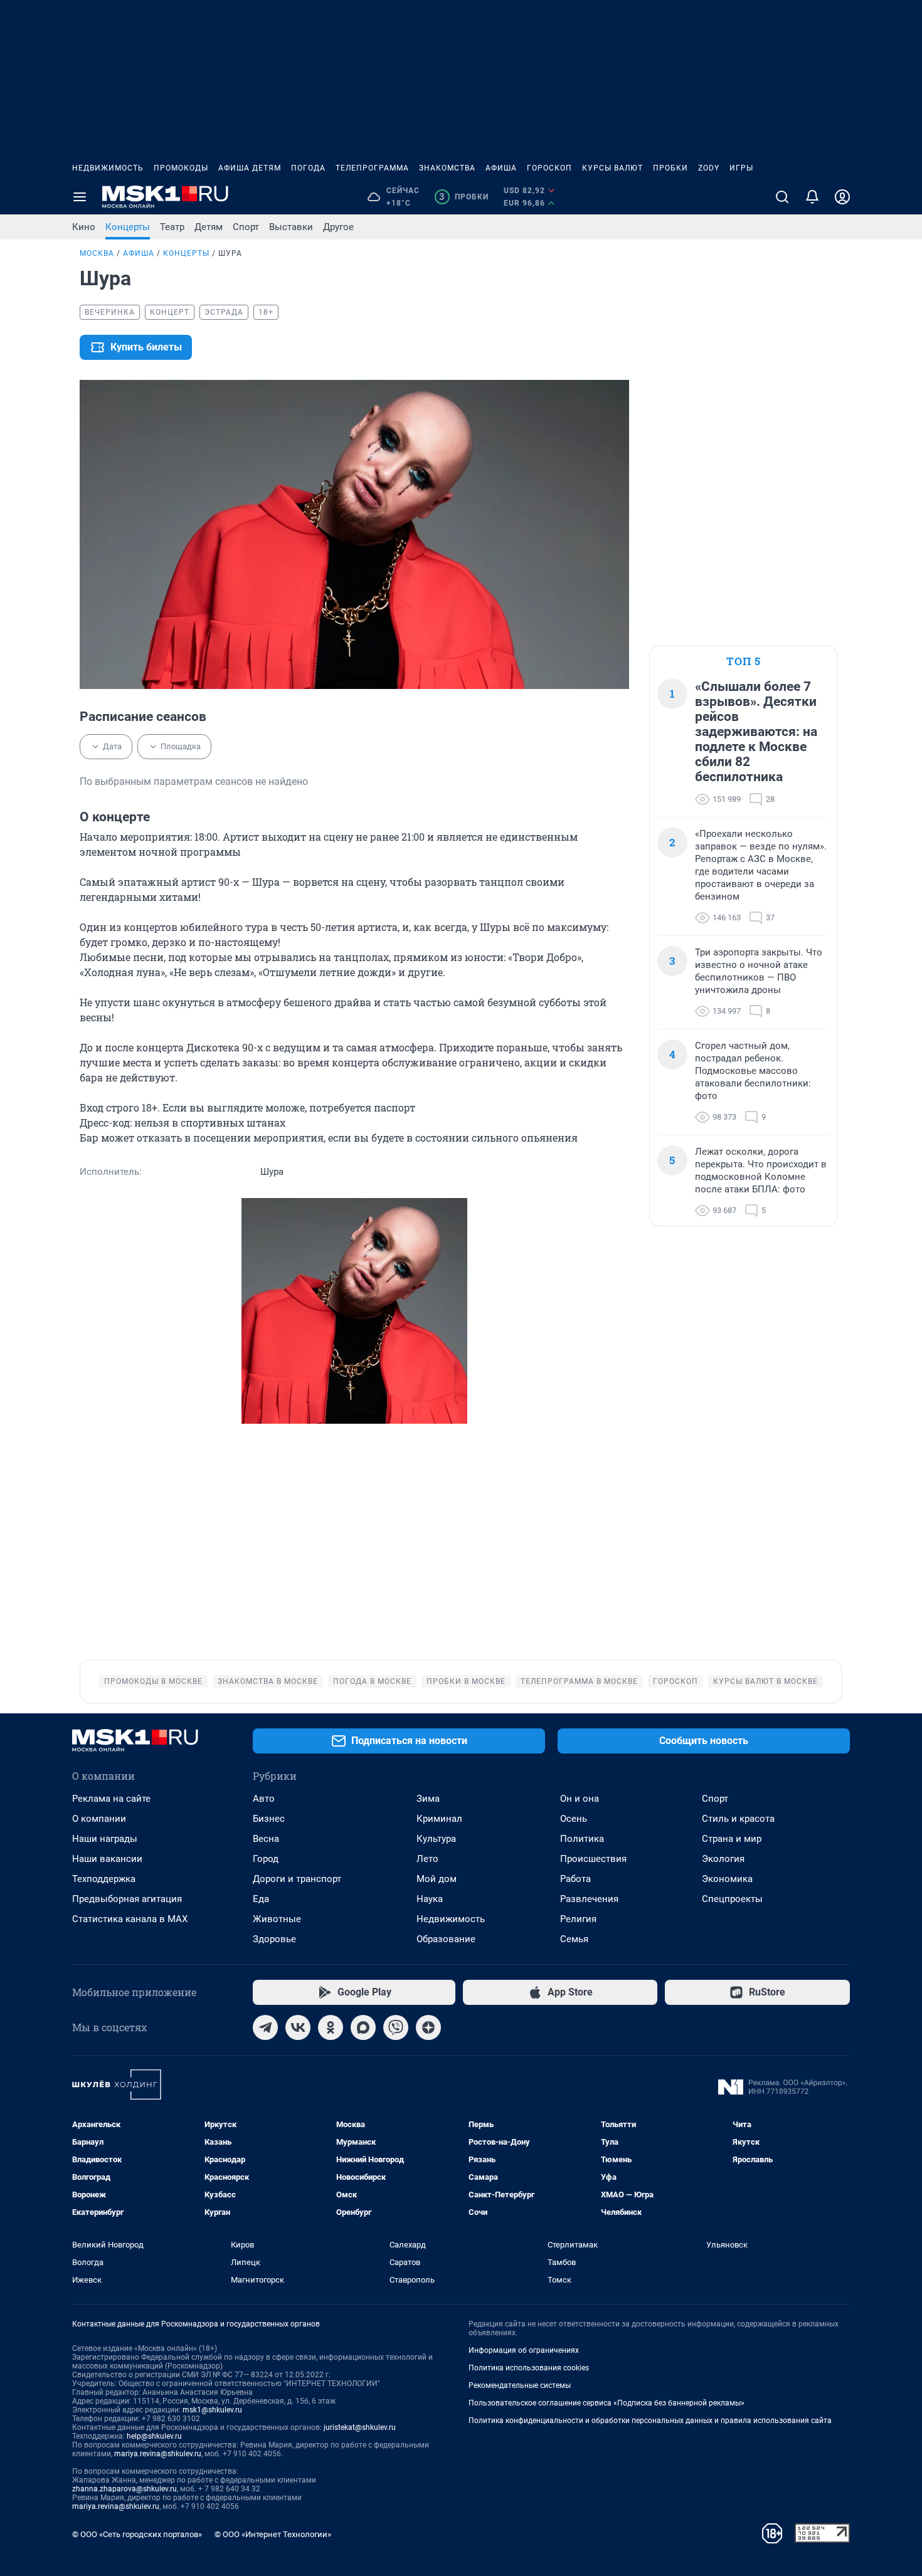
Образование (446, 1939)
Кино (84, 227)
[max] (363, 2027)
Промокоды (181, 168)
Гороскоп (549, 168)
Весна (266, 1839)
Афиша (501, 168)
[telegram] (265, 2027)
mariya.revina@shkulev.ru (158, 2454)
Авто (264, 1799)
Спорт (246, 227)
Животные (277, 1919)
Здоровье (274, 1939)
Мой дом (437, 1879)
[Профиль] (842, 197)
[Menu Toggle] (80, 197)
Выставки (291, 227)
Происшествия (593, 1859)
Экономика (727, 1879)
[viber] (396, 2027)
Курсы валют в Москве (766, 1681)
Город (266, 1859)
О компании (99, 1819)
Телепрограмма (372, 168)
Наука (430, 1899)
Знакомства (447, 168)
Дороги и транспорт (297, 1879)
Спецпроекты (732, 1899)
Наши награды (105, 1839)
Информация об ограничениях (524, 2350)
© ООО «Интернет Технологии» (273, 2534)
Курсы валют (612, 168)
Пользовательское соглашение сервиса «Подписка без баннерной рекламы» (607, 2403)
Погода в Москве (372, 1681)
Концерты (128, 227)
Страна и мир (732, 1839)
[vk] (298, 2027)
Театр (172, 227)
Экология (723, 1859)
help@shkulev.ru (154, 2436)
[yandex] (428, 2027)
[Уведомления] (812, 197)
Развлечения (589, 1899)
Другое (338, 227)
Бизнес (269, 1819)
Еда (261, 1899)
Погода (308, 168)
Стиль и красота (738, 1819)
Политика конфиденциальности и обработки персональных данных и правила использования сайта (650, 2421)
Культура (436, 1839)
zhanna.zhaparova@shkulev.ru (125, 2489)
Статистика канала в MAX (130, 1919)
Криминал (439, 1819)
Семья (574, 1939)
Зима (428, 1799)
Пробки (670, 168)
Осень (574, 1819)
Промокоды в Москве (153, 1681)
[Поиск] (782, 197)
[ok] (331, 2027)
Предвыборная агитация (127, 1899)
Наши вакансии (107, 1859)
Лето (427, 1859)
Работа (575, 1879)
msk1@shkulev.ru (212, 2410)
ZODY (709, 168)
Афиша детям (250, 168)
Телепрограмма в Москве (579, 1681)
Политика (582, 1839)
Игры (741, 168)
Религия (578, 1919)
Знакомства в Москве (268, 1681)
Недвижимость (108, 168)
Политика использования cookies (529, 2368)
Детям (209, 227)
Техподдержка (104, 1879)
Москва (97, 253)
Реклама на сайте (111, 1799)
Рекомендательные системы (520, 2385)
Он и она (580, 1799)
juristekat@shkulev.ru (360, 2427)
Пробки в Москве (466, 1681)
